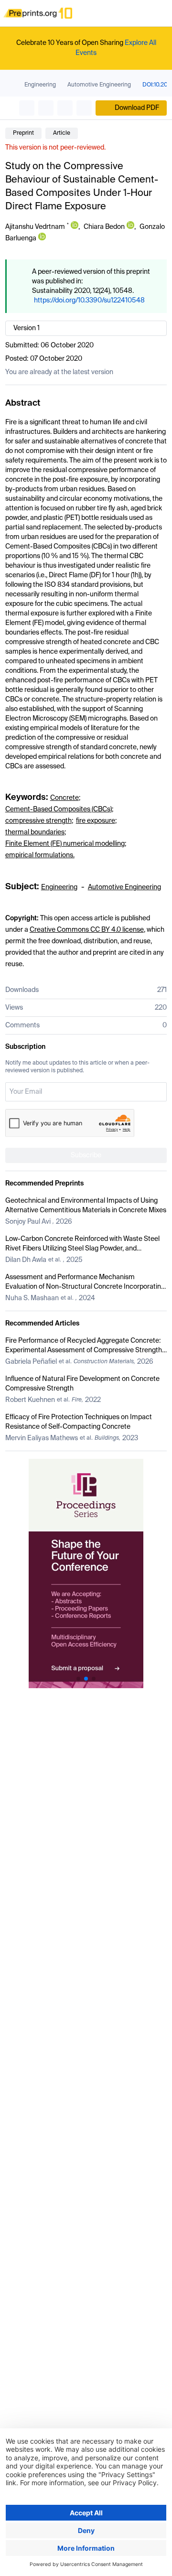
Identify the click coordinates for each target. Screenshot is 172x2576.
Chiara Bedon (104, 227)
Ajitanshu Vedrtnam (35, 227)
